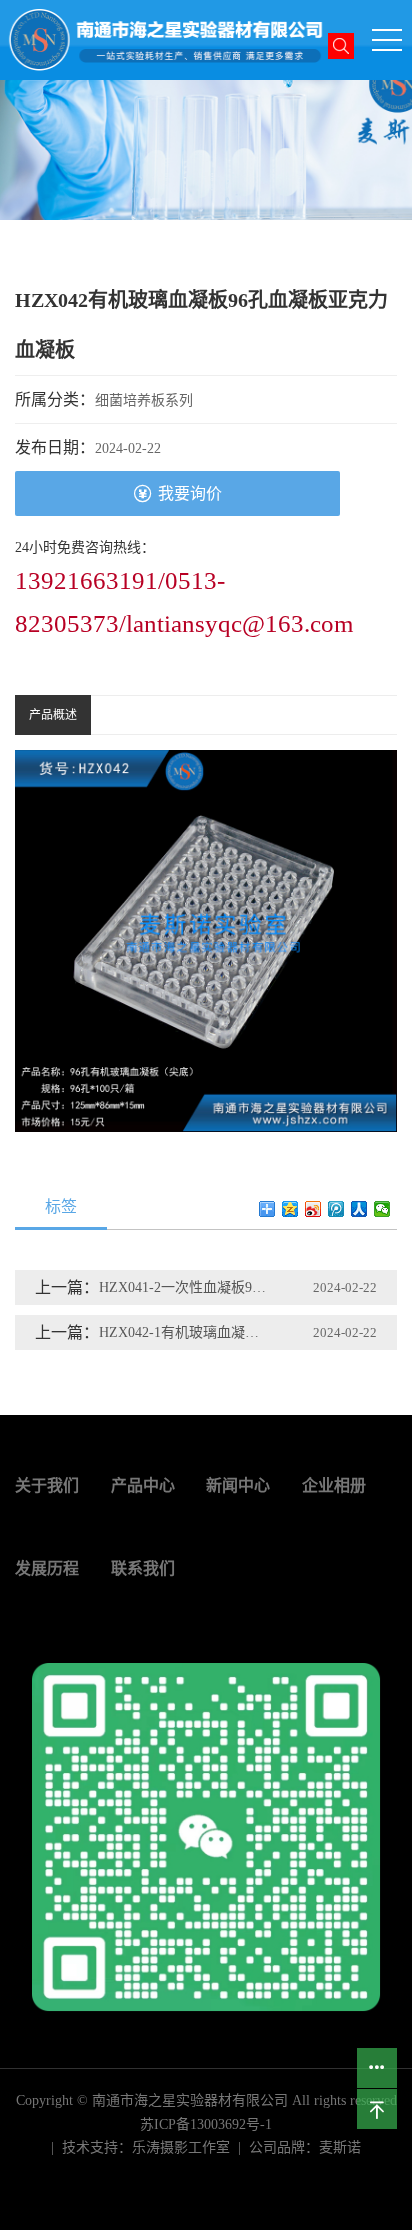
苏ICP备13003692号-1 (206, 2124)
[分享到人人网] (359, 1209)
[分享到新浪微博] (313, 1209)
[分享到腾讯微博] (336, 1209)
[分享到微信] (382, 1209)
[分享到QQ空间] (290, 1209)
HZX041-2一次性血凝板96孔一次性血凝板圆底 (184, 1287)
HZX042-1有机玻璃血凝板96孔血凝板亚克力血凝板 (184, 1332)
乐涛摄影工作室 (181, 2147)
